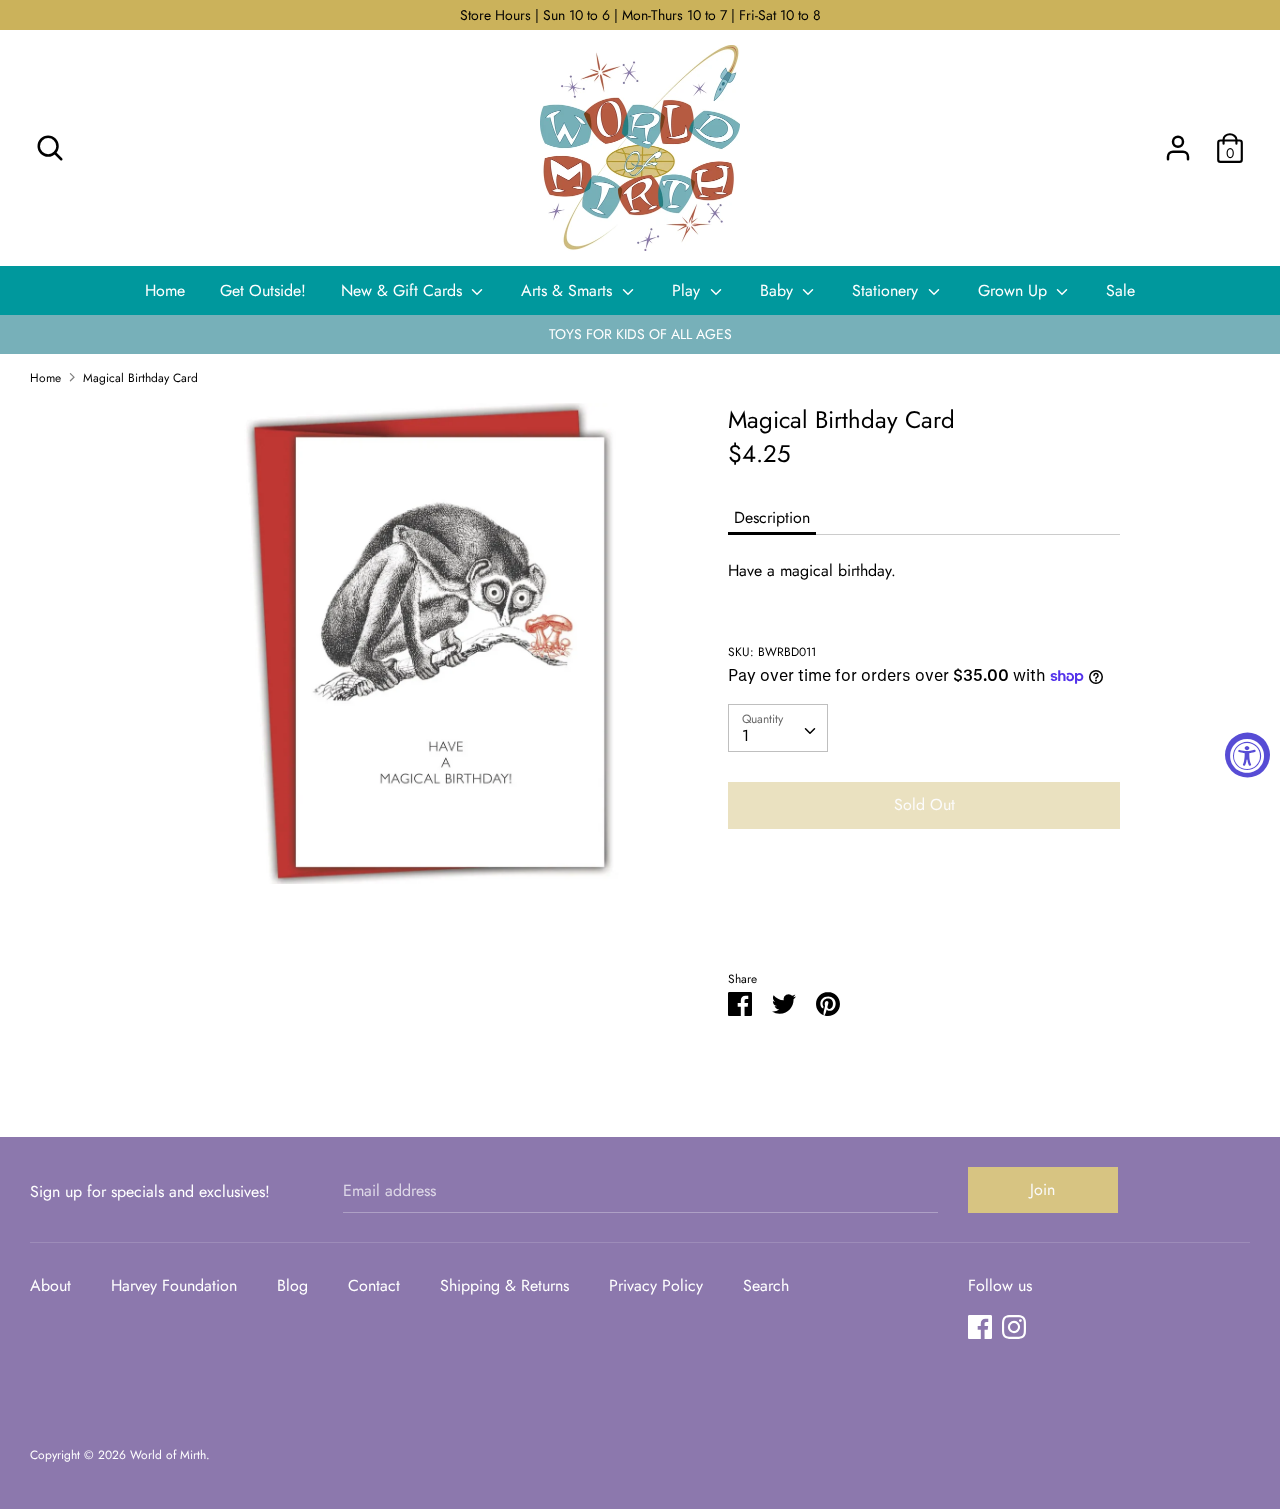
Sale (1120, 290)
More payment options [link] (924, 913)
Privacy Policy (656, 1285)
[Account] (1178, 140)
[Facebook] (980, 1326)
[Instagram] (1014, 1326)
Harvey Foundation (174, 1285)
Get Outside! (263, 290)
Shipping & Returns (504, 1285)
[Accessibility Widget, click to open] (1247, 754)
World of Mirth (168, 1455)
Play (688, 290)
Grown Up (1015, 290)
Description (772, 517)
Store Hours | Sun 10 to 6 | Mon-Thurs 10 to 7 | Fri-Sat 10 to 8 (640, 15)
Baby (779, 290)
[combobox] (778, 728)
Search (766, 1285)
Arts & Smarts (569, 290)
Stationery (887, 290)
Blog (292, 1285)
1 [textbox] (745, 735)
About (50, 1285)
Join (1042, 1189)
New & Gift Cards (404, 290)
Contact (374, 1285)
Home (165, 290)
